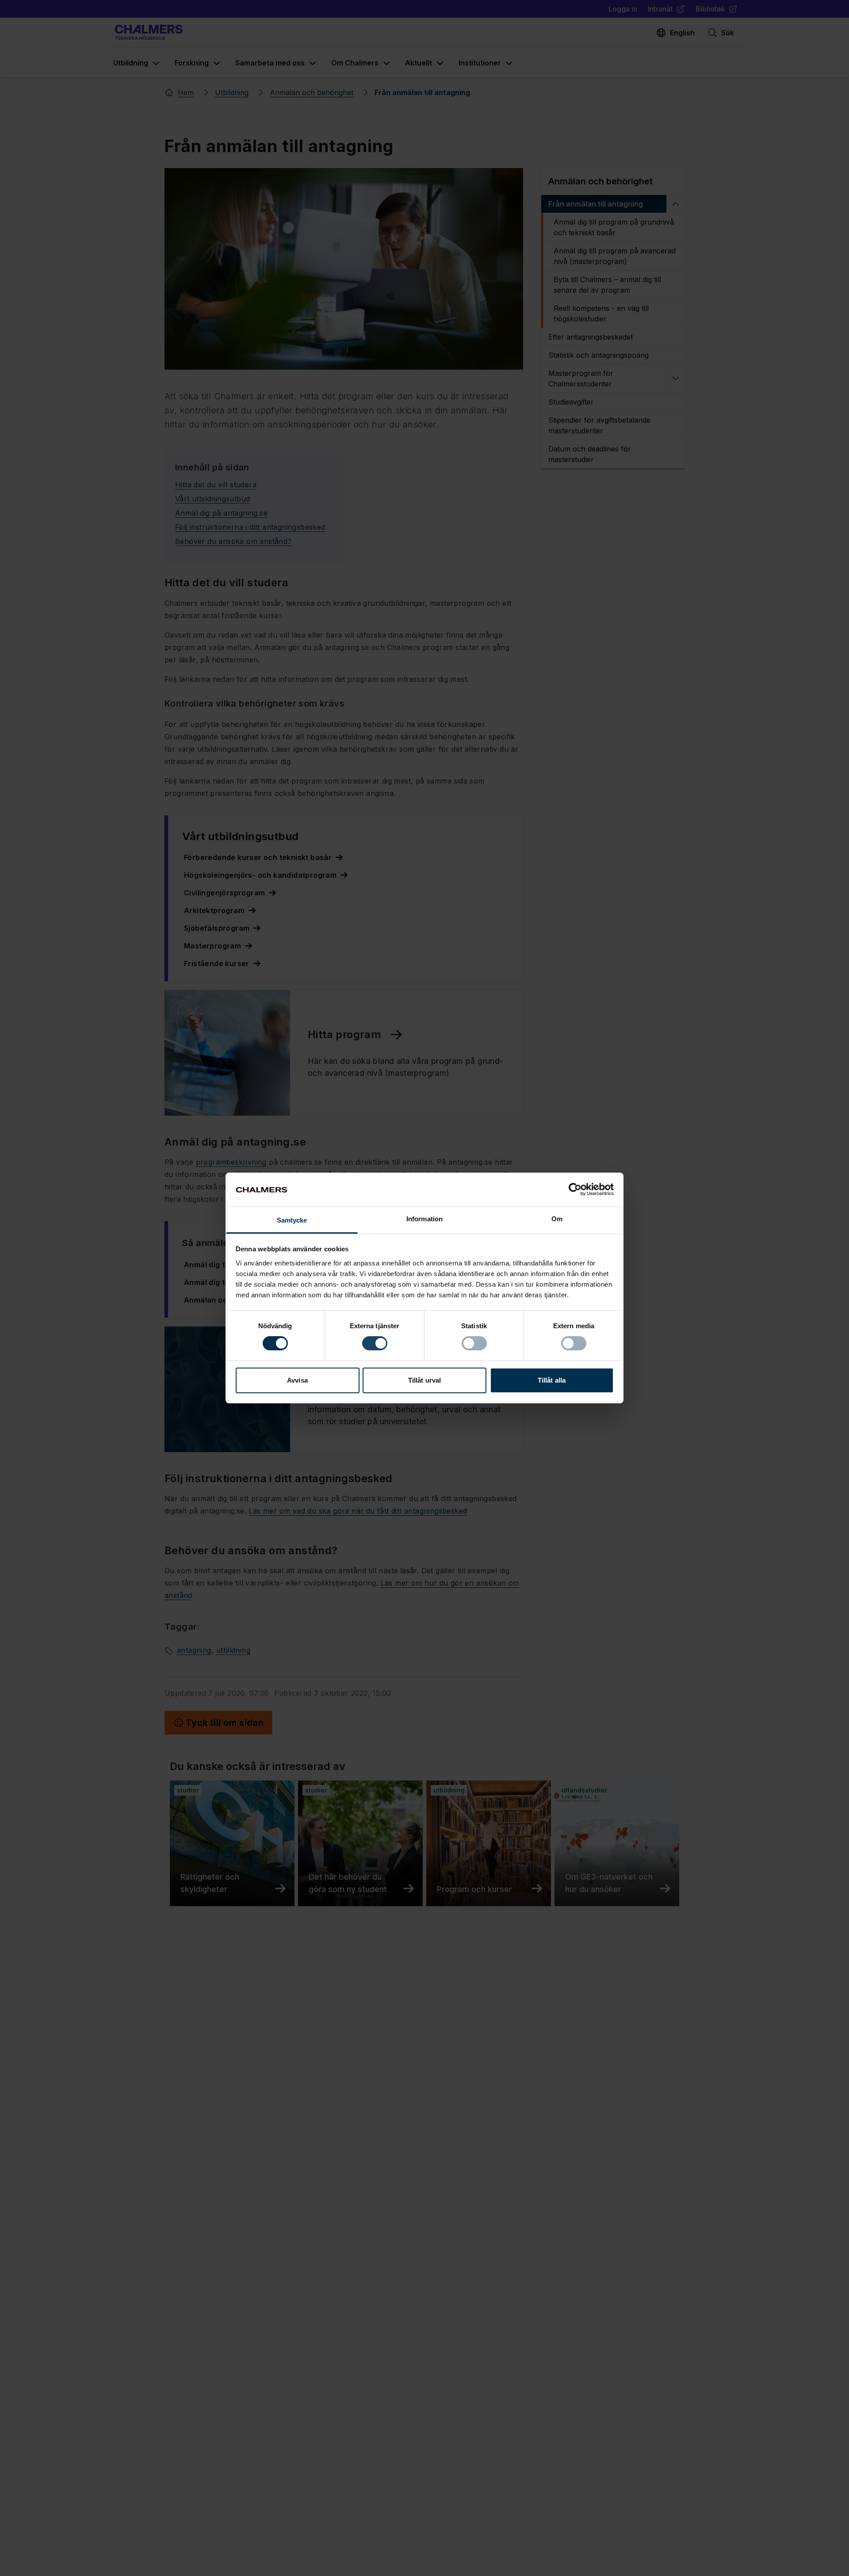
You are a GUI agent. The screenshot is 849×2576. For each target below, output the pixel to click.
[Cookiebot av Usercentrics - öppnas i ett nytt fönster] (575, 1189)
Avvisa (297, 1380)
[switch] (375, 1343)
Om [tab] (557, 1219)
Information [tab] (424, 1219)
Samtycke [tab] (292, 1220)
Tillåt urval (424, 1380)
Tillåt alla (552, 1380)
